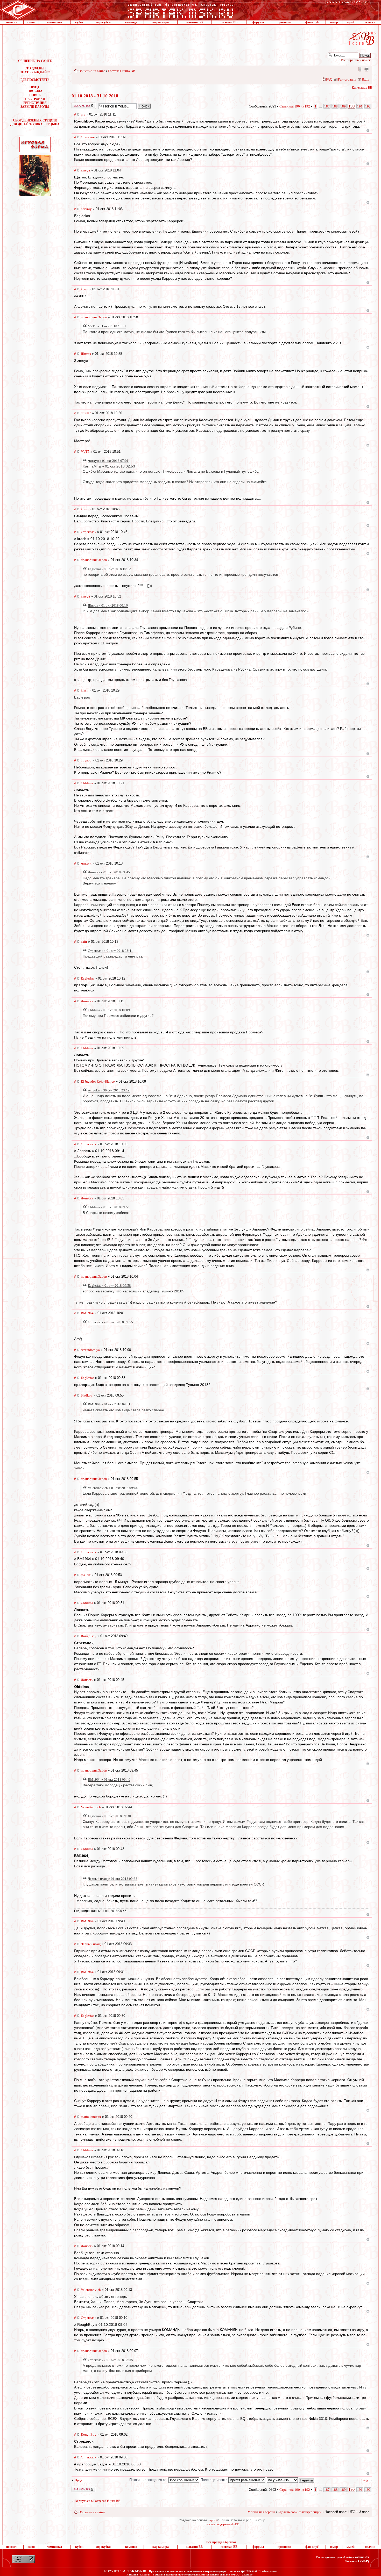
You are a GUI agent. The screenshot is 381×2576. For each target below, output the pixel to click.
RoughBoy (89, 1636)
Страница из (295, 106)
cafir (84, 942)
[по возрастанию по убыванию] (291, 2480)
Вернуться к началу (368, 131)
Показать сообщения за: (149, 2480)
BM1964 (87, 1313)
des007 (86, 413)
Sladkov (87, 1395)
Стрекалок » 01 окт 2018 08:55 (110, 2360)
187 (327, 106)
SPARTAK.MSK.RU (134, 2571)
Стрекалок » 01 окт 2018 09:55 (110, 1322)
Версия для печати (366, 69)
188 (335, 106)
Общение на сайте (92, 71)
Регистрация (347, 79)
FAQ (329, 79)
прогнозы (284, 22)
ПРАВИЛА (35, 91)
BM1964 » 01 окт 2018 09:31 (109, 1404)
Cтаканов (88, 137)
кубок (79, 22)
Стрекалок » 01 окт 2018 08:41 (110, 951)
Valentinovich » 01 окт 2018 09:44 (113, 1488)
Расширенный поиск (356, 60)
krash (85, 289)
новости (12, 22)
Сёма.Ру (364, 2561)
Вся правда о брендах (221, 2542)
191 (360, 106)
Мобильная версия (359, 69)
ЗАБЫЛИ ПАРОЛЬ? (35, 107)
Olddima (87, 783)
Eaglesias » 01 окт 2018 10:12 (109, 569)
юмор (334, 22)
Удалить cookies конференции (300, 2512)
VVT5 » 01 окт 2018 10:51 (107, 326)
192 (368, 106)
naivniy (86, 209)
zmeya (85, 170)
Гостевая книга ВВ (122, 71)
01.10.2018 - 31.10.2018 (95, 96)
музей (351, 22)
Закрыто (77, 104)
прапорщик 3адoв (94, 317)
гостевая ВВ (229, 22)
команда (131, 22)
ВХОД (35, 87)
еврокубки (103, 22)
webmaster (362, 2557)
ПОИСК (35, 95)
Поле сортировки (214, 2480)
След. (365, 2480)
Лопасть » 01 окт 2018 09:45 (109, 872)
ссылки (370, 22)
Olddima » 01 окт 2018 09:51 (109, 1207)
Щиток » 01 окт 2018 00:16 (108, 605)
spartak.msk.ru (251, 2571)
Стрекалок (89, 532)
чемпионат (55, 22)
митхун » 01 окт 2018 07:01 (108, 461)
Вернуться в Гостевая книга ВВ (98, 2501)
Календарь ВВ (362, 88)
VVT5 (85, 452)
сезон (31, 22)
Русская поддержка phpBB (222, 2524)
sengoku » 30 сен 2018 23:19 (109, 1090)
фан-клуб (312, 22)
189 (343, 106)
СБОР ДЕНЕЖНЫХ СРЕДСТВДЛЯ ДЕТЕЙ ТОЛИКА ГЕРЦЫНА (35, 122)
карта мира (161, 22)
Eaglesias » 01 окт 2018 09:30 (109, 1816)
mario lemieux (91, 2117)
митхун (86, 863)
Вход (366, 79)
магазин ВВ (195, 22)
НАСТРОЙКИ (35, 99)
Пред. (79, 2480)
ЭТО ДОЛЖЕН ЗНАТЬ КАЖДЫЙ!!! (35, 70)
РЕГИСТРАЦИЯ (35, 103)
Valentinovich (91, 1807)
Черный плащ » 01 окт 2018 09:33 (113, 1879)
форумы (258, 22)
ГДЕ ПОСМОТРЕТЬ (35, 80)
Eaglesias (87, 978)
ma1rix (86, 1575)
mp (83, 114)
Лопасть (87, 1001)
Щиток (86, 354)
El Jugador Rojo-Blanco (98, 1081)
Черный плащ (91, 1944)
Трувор (86, 760)
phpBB (212, 2520)
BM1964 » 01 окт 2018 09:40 (109, 1779)
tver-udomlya (90, 1350)
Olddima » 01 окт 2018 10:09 (109, 1010)
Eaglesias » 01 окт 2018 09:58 (109, 1286)
